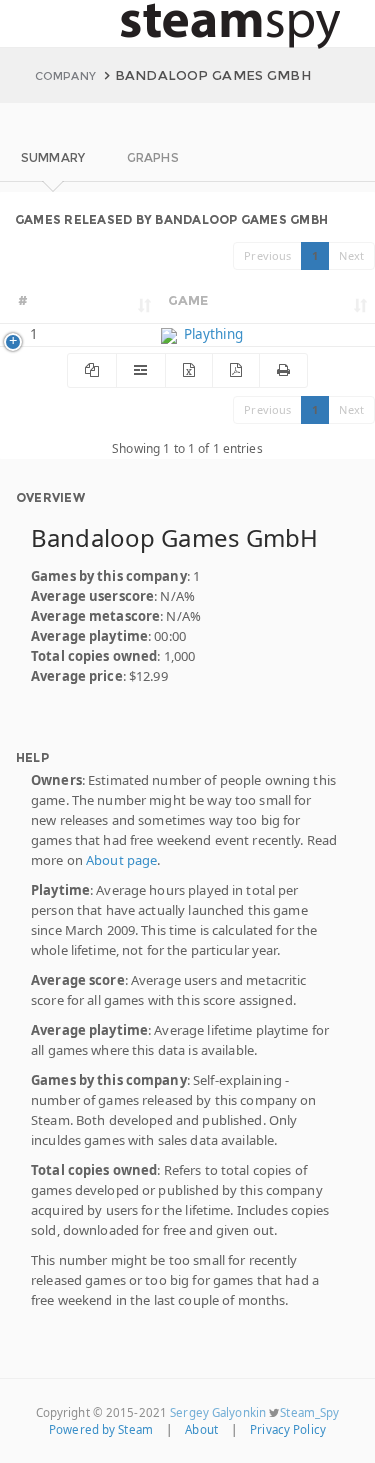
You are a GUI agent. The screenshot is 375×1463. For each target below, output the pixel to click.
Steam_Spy (309, 1412)
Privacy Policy (288, 1429)
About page (121, 860)
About (201, 1429)
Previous (267, 255)
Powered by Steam (101, 1429)
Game (188, 300)
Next (351, 255)
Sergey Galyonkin (218, 1412)
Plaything (211, 334)
